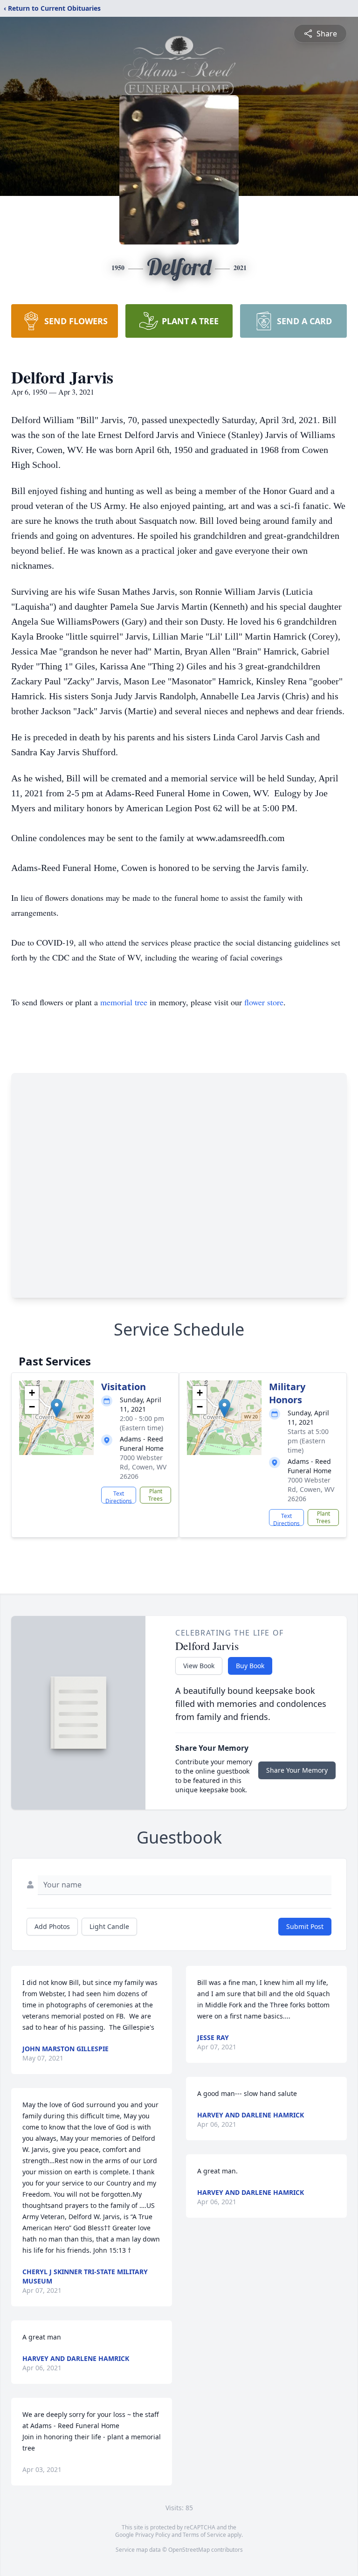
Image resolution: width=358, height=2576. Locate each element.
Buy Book (250, 1666)
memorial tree (124, 1002)
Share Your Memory (297, 1770)
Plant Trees (155, 1495)
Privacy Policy (153, 2535)
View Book (199, 1666)
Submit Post (305, 1926)
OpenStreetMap (189, 2550)
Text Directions (119, 1497)
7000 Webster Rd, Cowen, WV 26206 (143, 1467)
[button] (57, 1408)
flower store (264, 1002)
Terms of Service (204, 2535)
